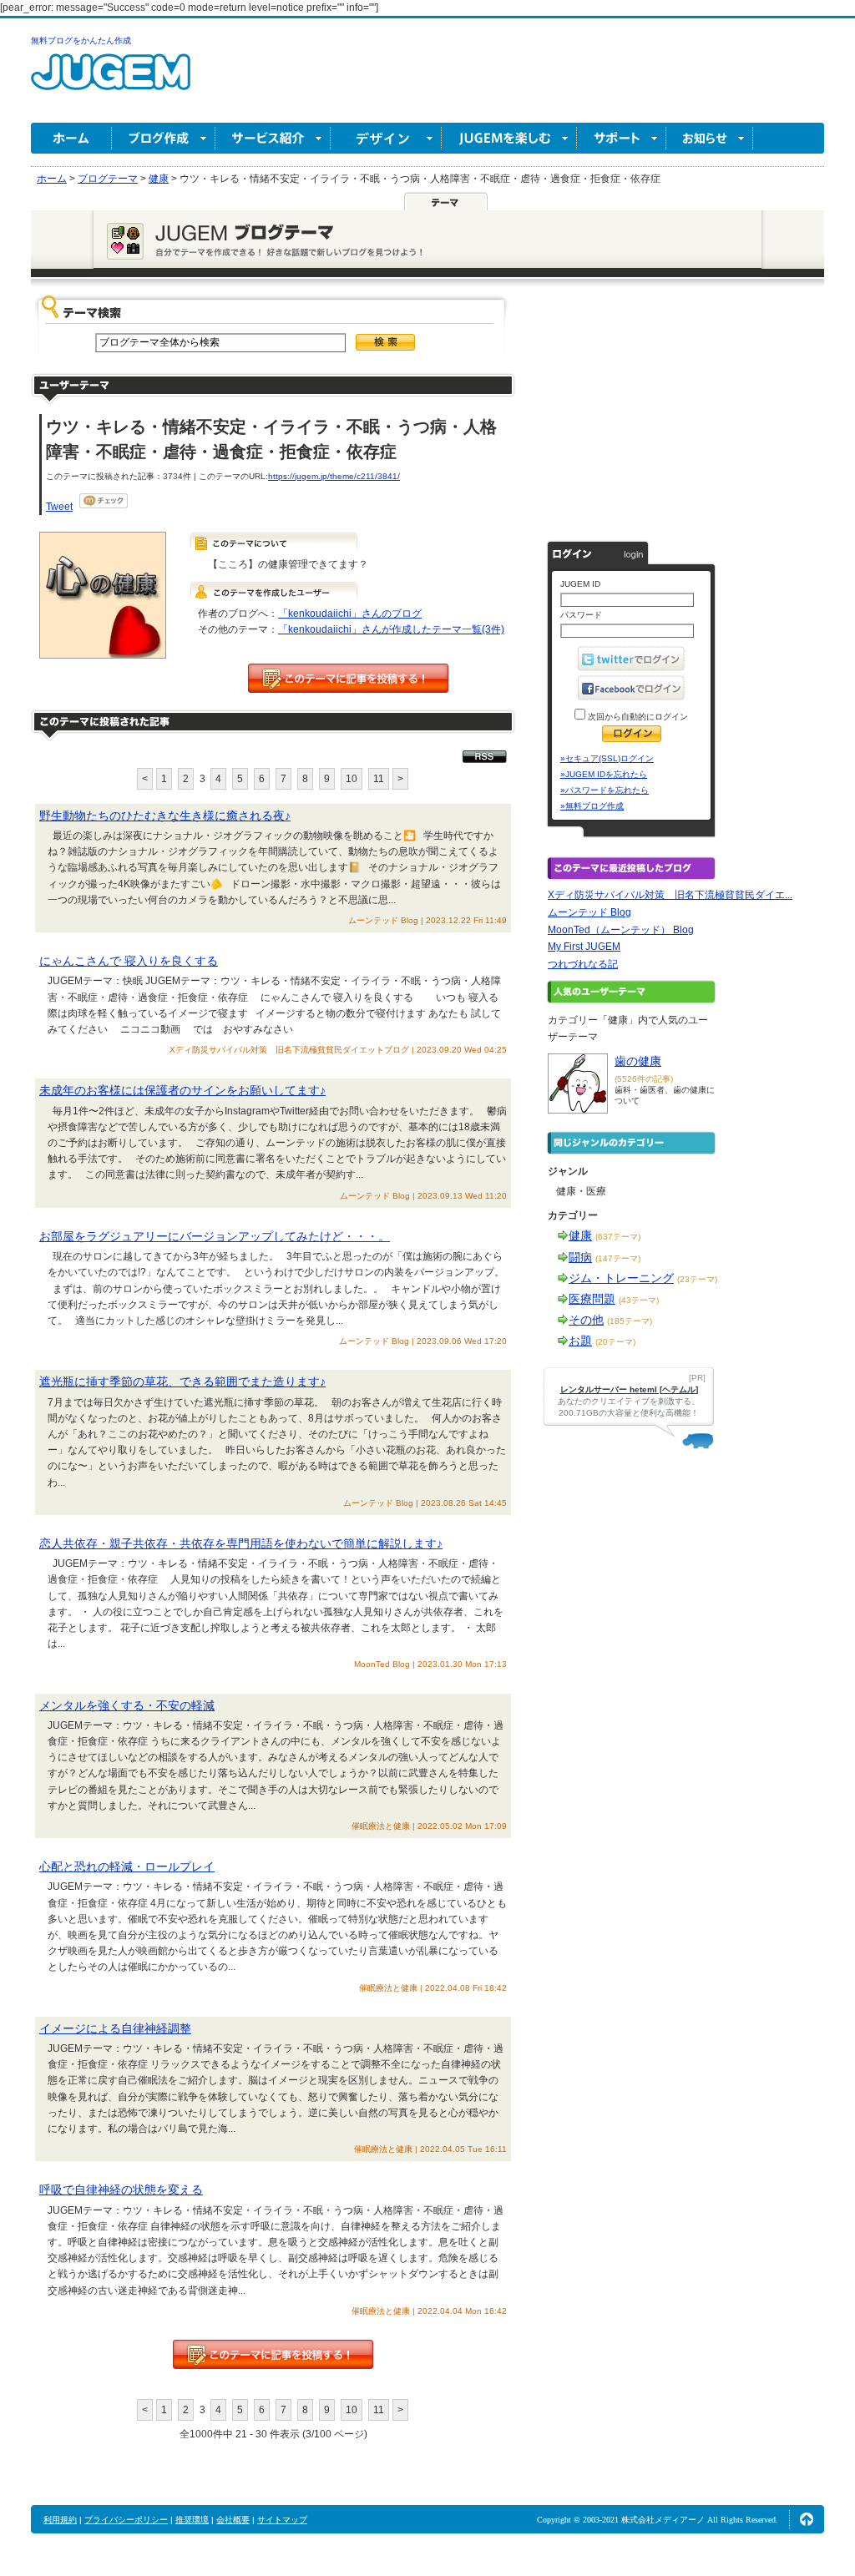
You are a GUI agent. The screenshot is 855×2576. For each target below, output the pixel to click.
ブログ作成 (164, 138)
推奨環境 (192, 2520)
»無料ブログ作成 (592, 806)
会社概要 (233, 2520)
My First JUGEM (584, 947)
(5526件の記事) (644, 1079)
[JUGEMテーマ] (446, 201)
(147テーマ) (618, 1258)
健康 (580, 1235)
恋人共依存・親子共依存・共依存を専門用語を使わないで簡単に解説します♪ (241, 1543)
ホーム (71, 138)
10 (352, 779)
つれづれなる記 (583, 964)
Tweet (59, 507)
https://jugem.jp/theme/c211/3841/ (334, 476)
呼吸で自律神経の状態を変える (121, 2190)
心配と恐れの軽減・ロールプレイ (127, 1866)
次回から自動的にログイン (637, 717)
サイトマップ (282, 2520)
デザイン (386, 138)
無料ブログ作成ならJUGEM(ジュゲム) (111, 81)
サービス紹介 (273, 138)
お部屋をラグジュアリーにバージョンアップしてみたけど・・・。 (215, 1236)
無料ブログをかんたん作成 (81, 40)
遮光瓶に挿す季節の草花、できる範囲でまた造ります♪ (182, 1381)
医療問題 (592, 1299)
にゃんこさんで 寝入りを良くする (129, 961)
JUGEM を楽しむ (509, 138)
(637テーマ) (618, 1237)
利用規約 (60, 2520)
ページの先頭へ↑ (807, 2519)
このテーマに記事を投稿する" (273, 2354)
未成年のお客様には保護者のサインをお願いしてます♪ (182, 1090)
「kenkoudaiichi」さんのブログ (350, 614)
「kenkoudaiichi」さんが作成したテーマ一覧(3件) (391, 629)
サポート (622, 138)
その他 (586, 1320)
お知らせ (710, 138)
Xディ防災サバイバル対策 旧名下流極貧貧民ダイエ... (670, 895)
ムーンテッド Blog (589, 912)
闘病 (580, 1257)
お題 (580, 1341)
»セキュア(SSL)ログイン (607, 758)
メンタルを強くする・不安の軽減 (127, 1705)
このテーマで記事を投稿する (348, 678)
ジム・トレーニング (621, 1278)
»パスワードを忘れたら (605, 790)
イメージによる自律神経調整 (115, 2028)
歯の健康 (638, 1061)
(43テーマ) (639, 1300)
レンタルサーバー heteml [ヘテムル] (629, 1389)
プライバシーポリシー (126, 2520)
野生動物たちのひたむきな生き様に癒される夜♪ (165, 816)
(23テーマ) (697, 1279)
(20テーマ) (615, 1342)
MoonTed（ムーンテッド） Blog (621, 930)
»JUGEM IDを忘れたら (604, 774)
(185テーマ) (630, 1321)
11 (379, 779)
